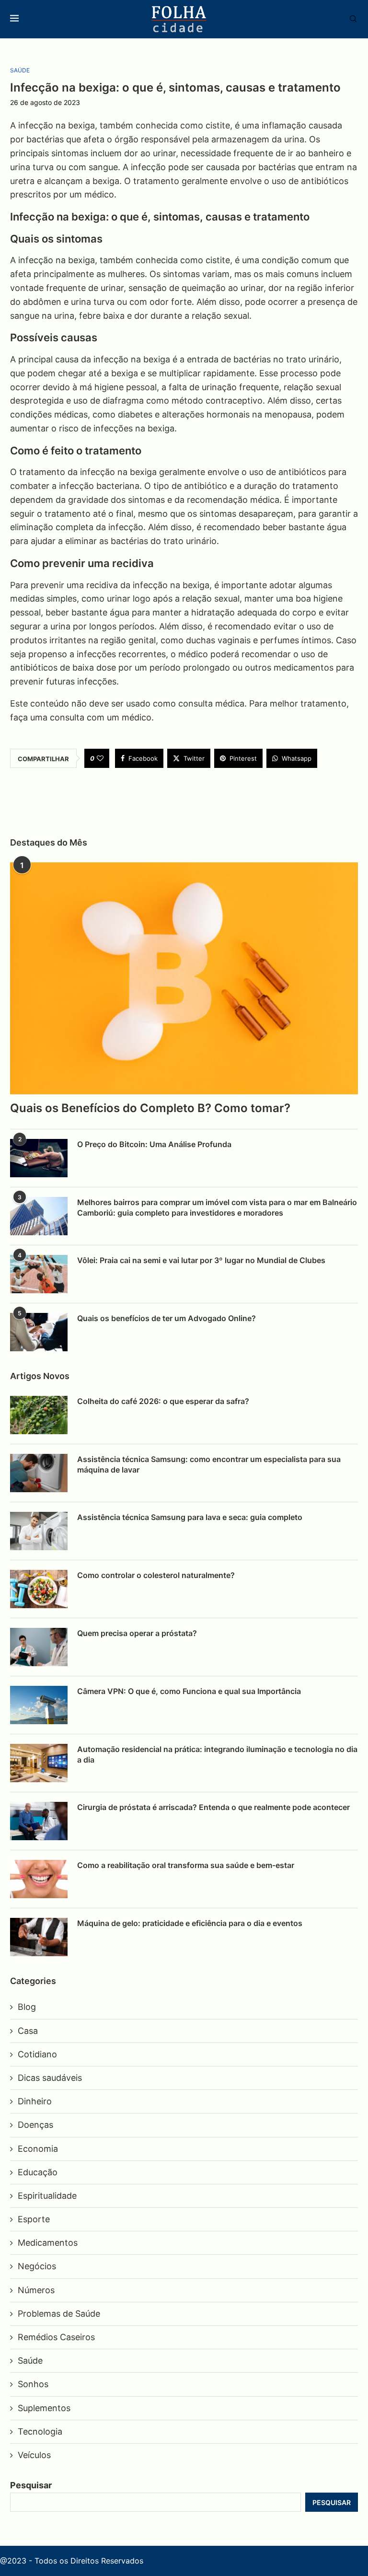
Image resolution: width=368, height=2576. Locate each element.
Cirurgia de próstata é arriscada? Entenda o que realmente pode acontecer (213, 1807)
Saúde (30, 2361)
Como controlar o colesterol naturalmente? (156, 1575)
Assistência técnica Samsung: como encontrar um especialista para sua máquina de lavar (209, 1464)
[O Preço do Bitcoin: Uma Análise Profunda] (39, 1158)
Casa (28, 2031)
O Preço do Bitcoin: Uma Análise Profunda (154, 1144)
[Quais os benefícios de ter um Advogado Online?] (39, 1332)
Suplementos (44, 2408)
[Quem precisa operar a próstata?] (39, 1647)
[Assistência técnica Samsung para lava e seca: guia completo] (39, 1531)
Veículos (34, 2455)
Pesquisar (31, 2485)
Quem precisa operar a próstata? (137, 1633)
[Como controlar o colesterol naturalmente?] (39, 1589)
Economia (38, 2149)
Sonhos (33, 2384)
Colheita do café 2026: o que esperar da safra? (163, 1401)
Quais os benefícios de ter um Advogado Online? (167, 1318)
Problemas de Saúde (59, 2314)
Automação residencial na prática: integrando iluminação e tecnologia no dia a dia (217, 1754)
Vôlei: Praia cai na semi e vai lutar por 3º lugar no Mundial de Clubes (201, 1260)
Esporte (34, 2219)
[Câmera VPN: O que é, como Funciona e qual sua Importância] (39, 1705)
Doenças (35, 2125)
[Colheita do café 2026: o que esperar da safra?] (39, 1415)
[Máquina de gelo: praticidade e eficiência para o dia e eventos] (39, 1937)
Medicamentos (48, 2243)
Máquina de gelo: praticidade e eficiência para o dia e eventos (190, 1923)
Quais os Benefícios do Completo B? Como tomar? (150, 1108)
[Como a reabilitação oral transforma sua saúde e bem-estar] (39, 1879)
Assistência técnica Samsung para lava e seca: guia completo (190, 1517)
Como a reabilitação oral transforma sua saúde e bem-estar (186, 1865)
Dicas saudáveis (50, 2078)
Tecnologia (40, 2431)
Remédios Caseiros (56, 2337)
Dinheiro (35, 2101)
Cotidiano (37, 2054)
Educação (38, 2172)
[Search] (348, 19)
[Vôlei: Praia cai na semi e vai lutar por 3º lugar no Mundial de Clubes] (39, 1274)
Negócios (37, 2266)
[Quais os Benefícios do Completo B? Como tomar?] (184, 978)
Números (36, 2290)
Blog (27, 2007)
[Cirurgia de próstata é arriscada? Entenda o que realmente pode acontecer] (39, 1821)
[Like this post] (100, 758)
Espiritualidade (47, 2196)
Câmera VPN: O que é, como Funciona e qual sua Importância (189, 1691)
